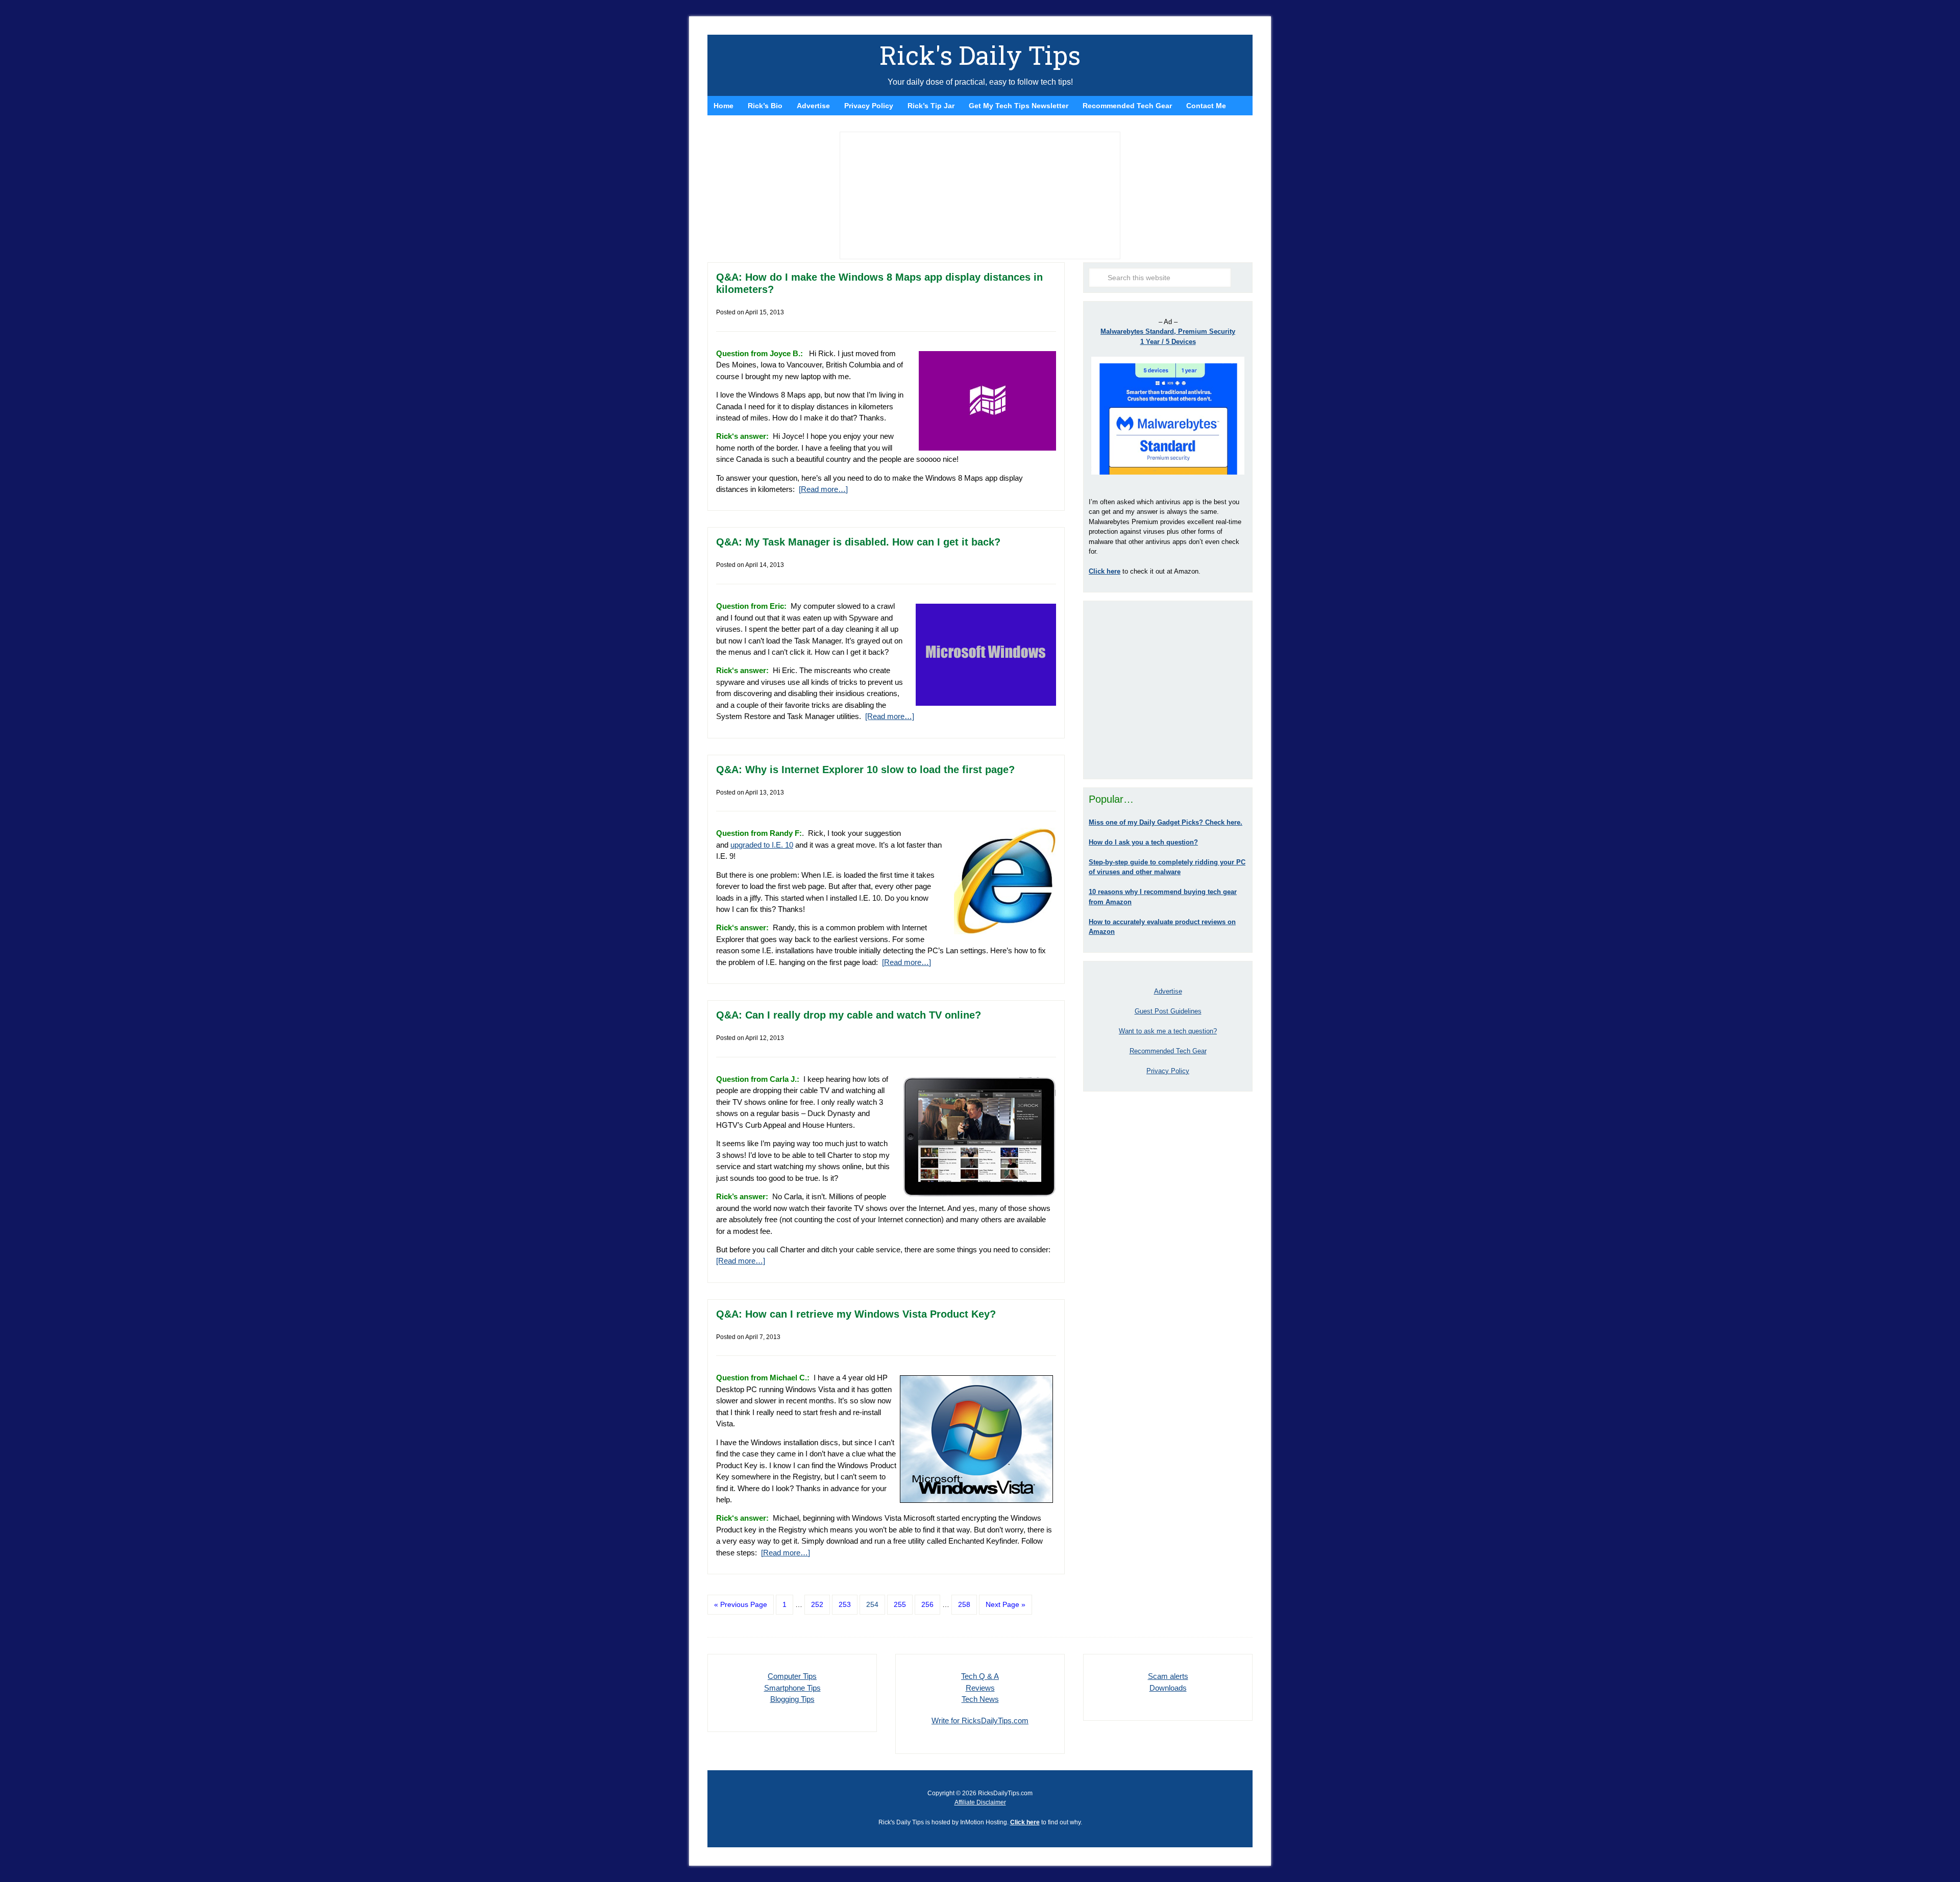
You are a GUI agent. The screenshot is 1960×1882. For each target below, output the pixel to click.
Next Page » (1006, 1604)
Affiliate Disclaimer (980, 1802)
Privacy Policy (1168, 1071)
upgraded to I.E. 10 (762, 845)
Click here (1025, 1822)
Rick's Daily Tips (980, 55)
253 (845, 1604)
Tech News (980, 1699)
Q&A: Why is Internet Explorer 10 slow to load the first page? (865, 770)
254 (872, 1604)
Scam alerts (1168, 1676)
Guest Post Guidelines (1168, 1011)
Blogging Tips (792, 1699)
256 (927, 1604)
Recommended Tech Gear (1168, 1051)
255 (900, 1604)
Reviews (980, 1688)
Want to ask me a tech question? (1168, 1031)
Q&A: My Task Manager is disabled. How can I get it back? (858, 542)
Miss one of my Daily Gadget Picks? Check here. (1166, 822)
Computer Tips (792, 1676)
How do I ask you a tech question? (1143, 842)
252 (817, 1604)
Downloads (1168, 1688)
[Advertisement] (1168, 690)
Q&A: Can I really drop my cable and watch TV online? (849, 1015)
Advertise (1168, 991)
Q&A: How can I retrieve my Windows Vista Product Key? (856, 1314)
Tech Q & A (980, 1676)
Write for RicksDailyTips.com (980, 1720)
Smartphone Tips (792, 1688)
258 (964, 1604)
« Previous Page (741, 1604)
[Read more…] (823, 489)
